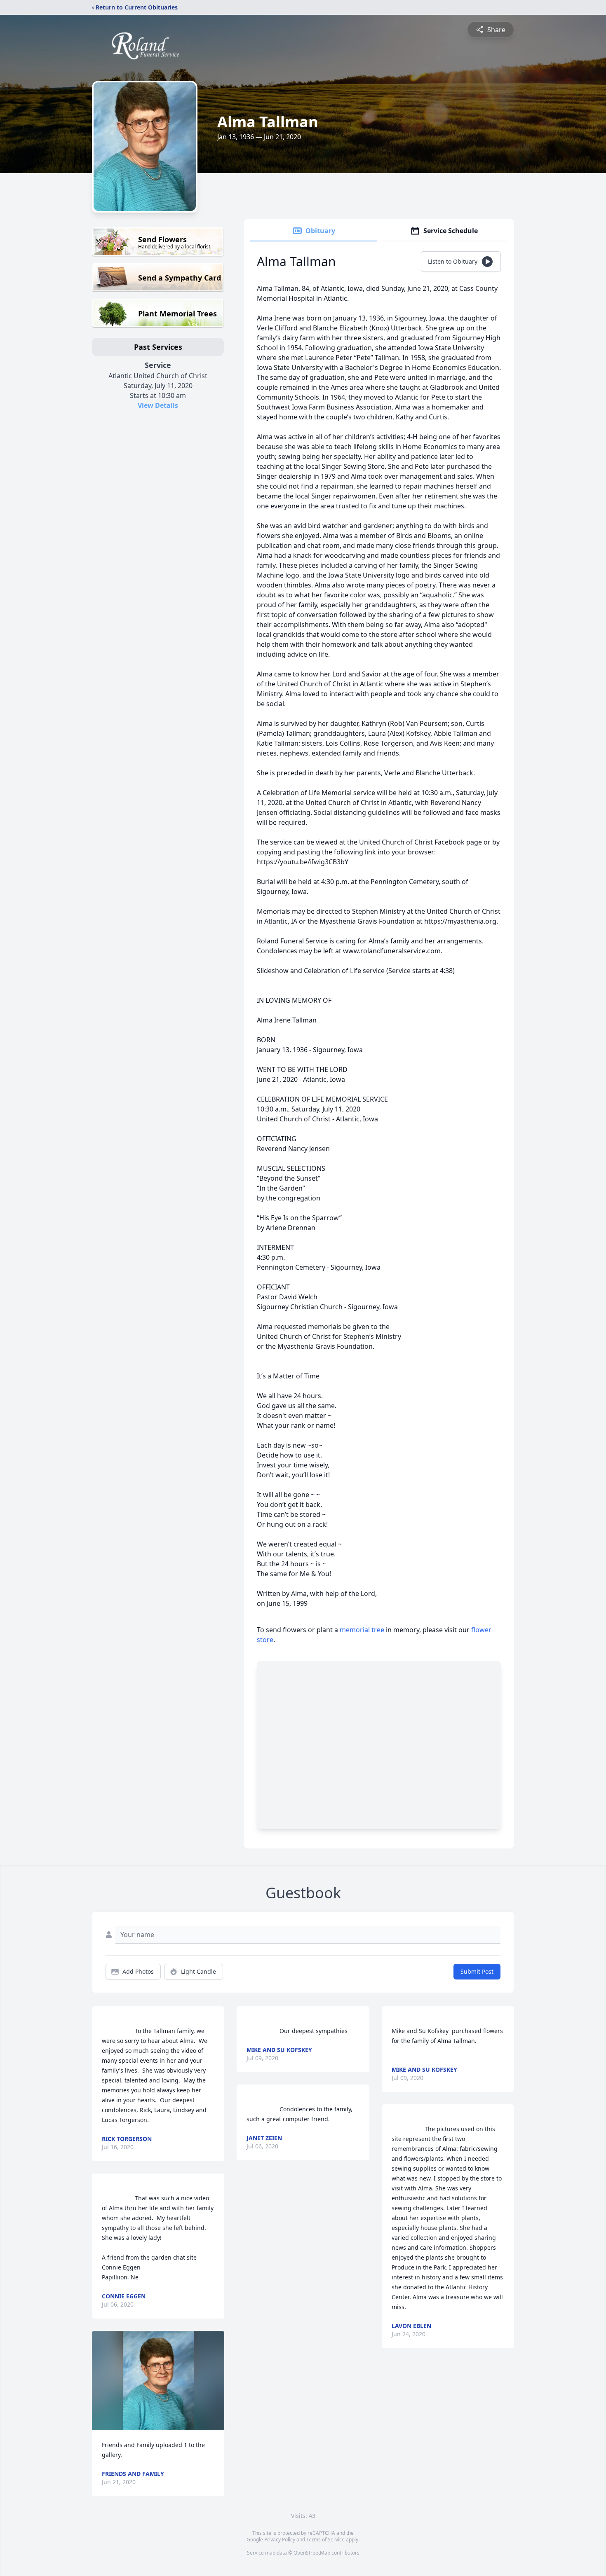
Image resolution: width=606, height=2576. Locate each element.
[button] (158, 2381)
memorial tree (362, 1630)
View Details (158, 405)
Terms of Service (325, 2540)
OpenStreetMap (312, 2553)
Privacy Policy (280, 2540)
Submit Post (477, 1971)
